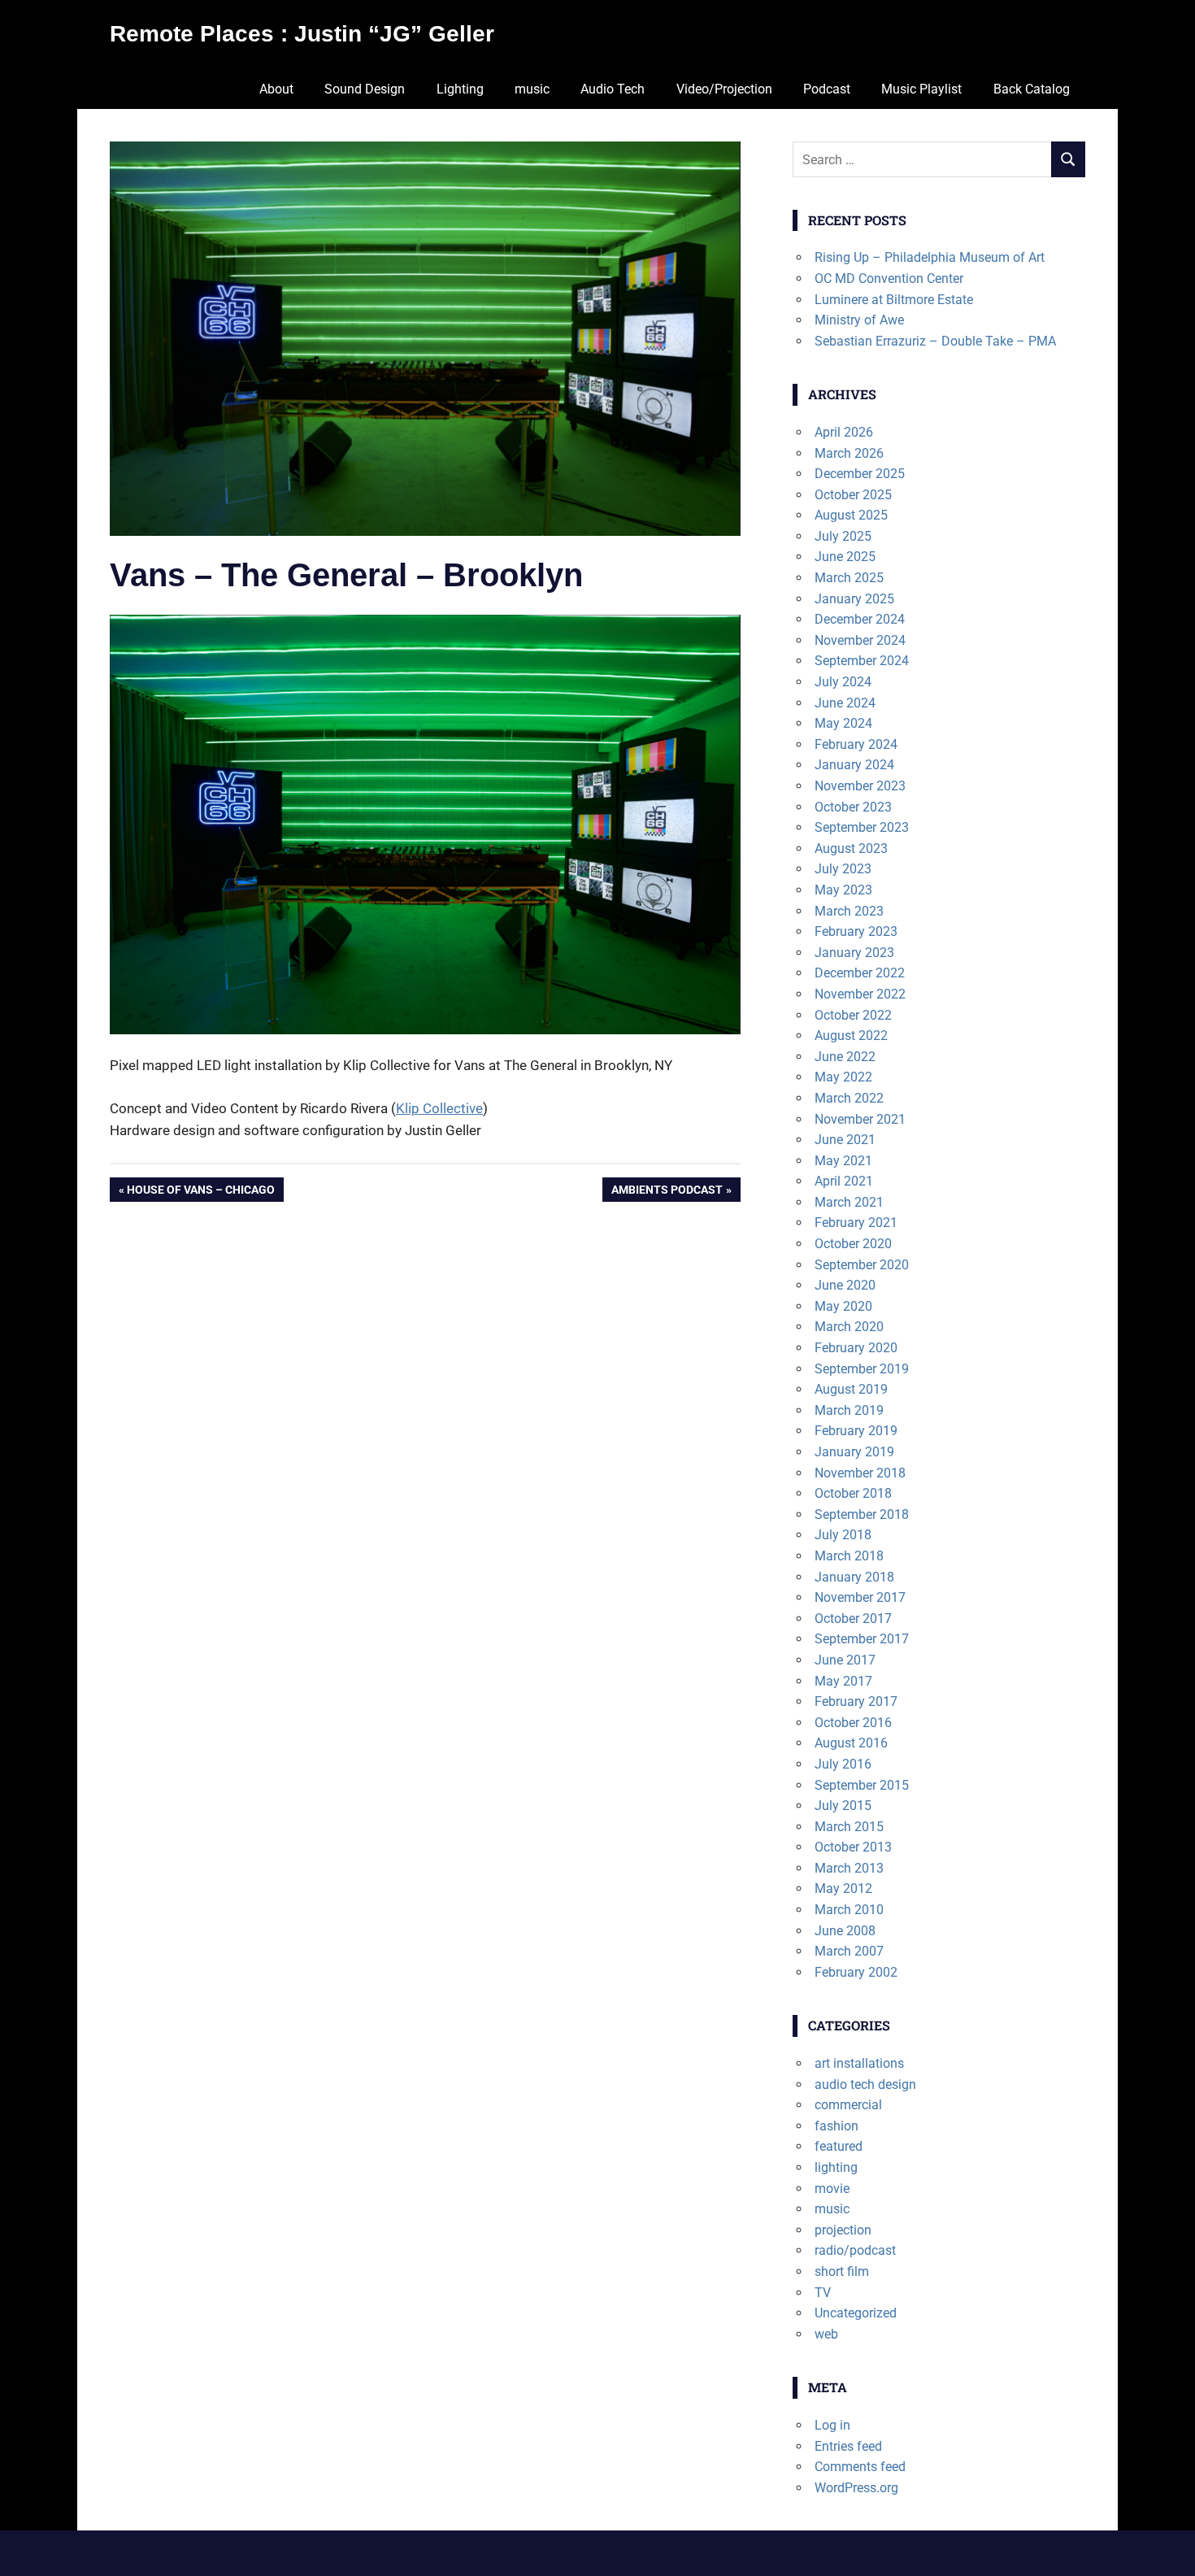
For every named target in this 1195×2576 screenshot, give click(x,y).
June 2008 (845, 1931)
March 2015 (849, 1827)
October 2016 (853, 1723)
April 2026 (844, 432)
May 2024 (843, 723)
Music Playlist (921, 89)
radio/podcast (855, 2250)
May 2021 (843, 1161)
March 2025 (849, 578)
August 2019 (851, 1389)
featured (839, 2146)
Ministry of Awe (859, 320)
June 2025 (845, 557)
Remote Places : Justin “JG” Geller (302, 34)
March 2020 (849, 1327)
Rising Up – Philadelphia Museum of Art (930, 257)
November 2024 (860, 640)
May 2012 (843, 1888)
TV (823, 2293)
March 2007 (849, 1951)
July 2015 (843, 1806)
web (826, 2334)
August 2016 (851, 1743)
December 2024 (860, 619)
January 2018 (854, 1577)
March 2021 (849, 1202)
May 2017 (843, 1681)
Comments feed (860, 2467)
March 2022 (849, 1098)
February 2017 (856, 1701)
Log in (832, 2425)
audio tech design (865, 2084)
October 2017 (853, 1619)
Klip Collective (439, 1108)
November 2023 (860, 786)
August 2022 (851, 1036)
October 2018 (853, 1493)
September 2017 (862, 1639)
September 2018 (862, 1514)
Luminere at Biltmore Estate (894, 300)
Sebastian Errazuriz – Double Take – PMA (935, 341)
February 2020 (856, 1348)
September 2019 (862, 1369)
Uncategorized (856, 2313)
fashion (836, 2126)
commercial (848, 2105)
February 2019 (856, 1431)
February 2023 (856, 931)
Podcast (827, 89)
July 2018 (843, 1535)
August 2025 (851, 515)
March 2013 (849, 1868)
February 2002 (856, 1972)
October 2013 (853, 1847)
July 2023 (843, 869)
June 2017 (845, 1660)
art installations (859, 2063)
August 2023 (851, 849)
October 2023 (853, 807)
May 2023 (843, 890)
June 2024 (845, 703)
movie (832, 2189)
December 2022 (860, 973)
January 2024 (854, 765)
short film (842, 2271)
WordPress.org (856, 2488)
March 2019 (849, 1410)
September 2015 (862, 1785)
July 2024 (843, 682)
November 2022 (860, 994)
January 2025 (854, 599)
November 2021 (860, 1119)
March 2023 (849, 911)
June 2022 (845, 1057)
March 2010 (849, 1910)
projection (843, 2230)
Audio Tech (613, 89)
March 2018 (849, 1556)
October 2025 (853, 495)
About (276, 89)
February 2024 (856, 744)
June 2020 (845, 1285)
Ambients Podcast (667, 1192)
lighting (836, 2167)
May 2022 (843, 1077)
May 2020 (843, 1306)
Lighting (460, 89)
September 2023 (862, 827)
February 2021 (856, 1223)
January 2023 (854, 953)
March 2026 (849, 453)
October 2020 (853, 1244)
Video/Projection (724, 89)
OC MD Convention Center (889, 278)
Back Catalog (1032, 89)
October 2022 (853, 1015)
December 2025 (860, 474)
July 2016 (843, 1764)
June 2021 (845, 1140)
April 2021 (844, 1181)
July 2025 (843, 536)
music (532, 89)
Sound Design (365, 89)
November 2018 (860, 1473)
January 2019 (854, 1452)
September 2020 (862, 1265)
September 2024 (862, 661)
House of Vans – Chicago (200, 1192)
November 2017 (860, 1597)
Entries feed (848, 2446)
